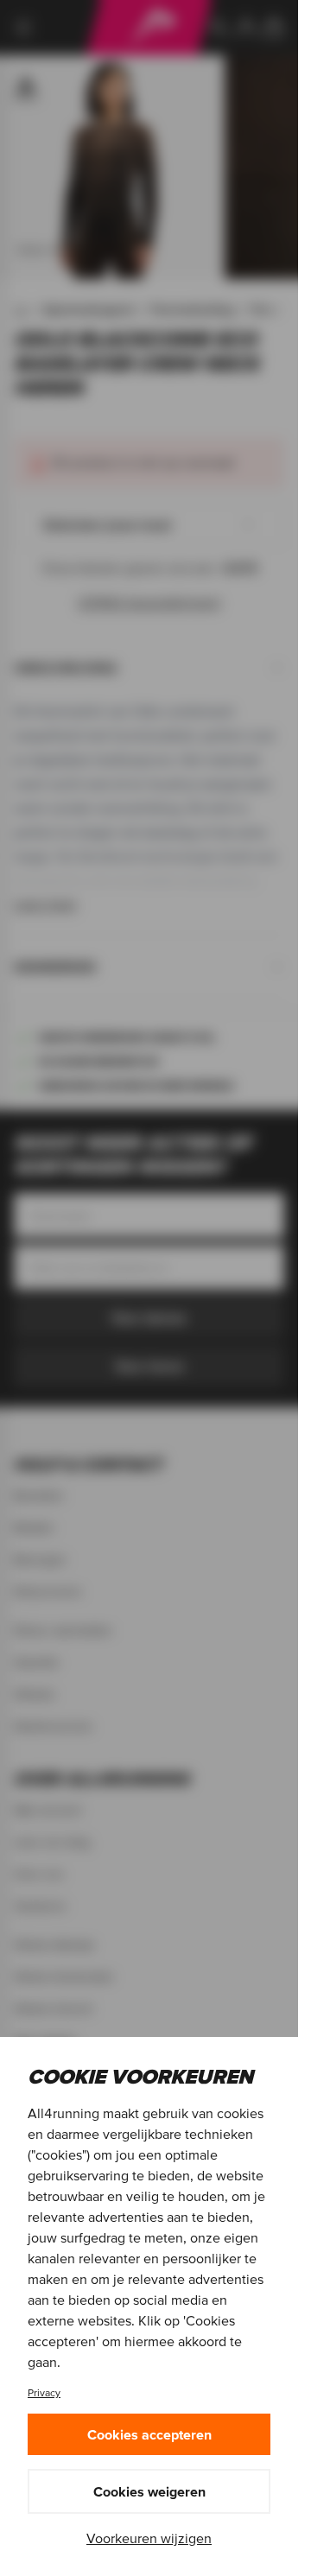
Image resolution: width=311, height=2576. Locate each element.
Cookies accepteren (149, 2434)
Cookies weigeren (149, 2491)
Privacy (44, 2392)
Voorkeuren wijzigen (149, 2538)
